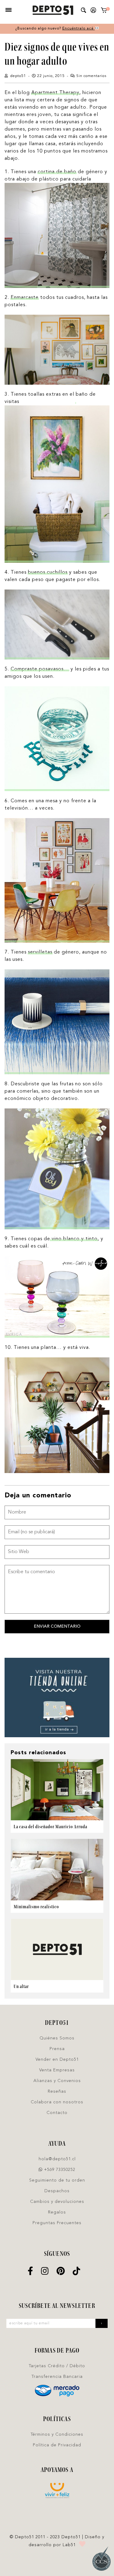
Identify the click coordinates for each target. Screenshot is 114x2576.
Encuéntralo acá (79, 29)
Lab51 (69, 2545)
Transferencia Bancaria (57, 2377)
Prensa (57, 2049)
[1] (104, 11)
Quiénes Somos (57, 2038)
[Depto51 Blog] (53, 10)
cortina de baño (57, 172)
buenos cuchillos (48, 572)
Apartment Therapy (55, 93)
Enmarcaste (25, 298)
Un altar (21, 1986)
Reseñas (57, 2091)
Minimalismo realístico (36, 1907)
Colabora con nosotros (57, 2102)
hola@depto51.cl (57, 2159)
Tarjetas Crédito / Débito (57, 2366)
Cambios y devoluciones (57, 2202)
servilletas (40, 952)
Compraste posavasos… (40, 669)
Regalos (57, 2212)
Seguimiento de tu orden (57, 2180)
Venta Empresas (57, 2070)
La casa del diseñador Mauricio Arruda (50, 1827)
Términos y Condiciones (57, 2434)
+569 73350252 (59, 2170)
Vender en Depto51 (57, 2060)
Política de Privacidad (57, 2445)
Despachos (57, 2191)
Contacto (57, 2113)
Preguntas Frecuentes (57, 2223)
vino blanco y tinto (74, 1239)
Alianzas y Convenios (57, 2081)
